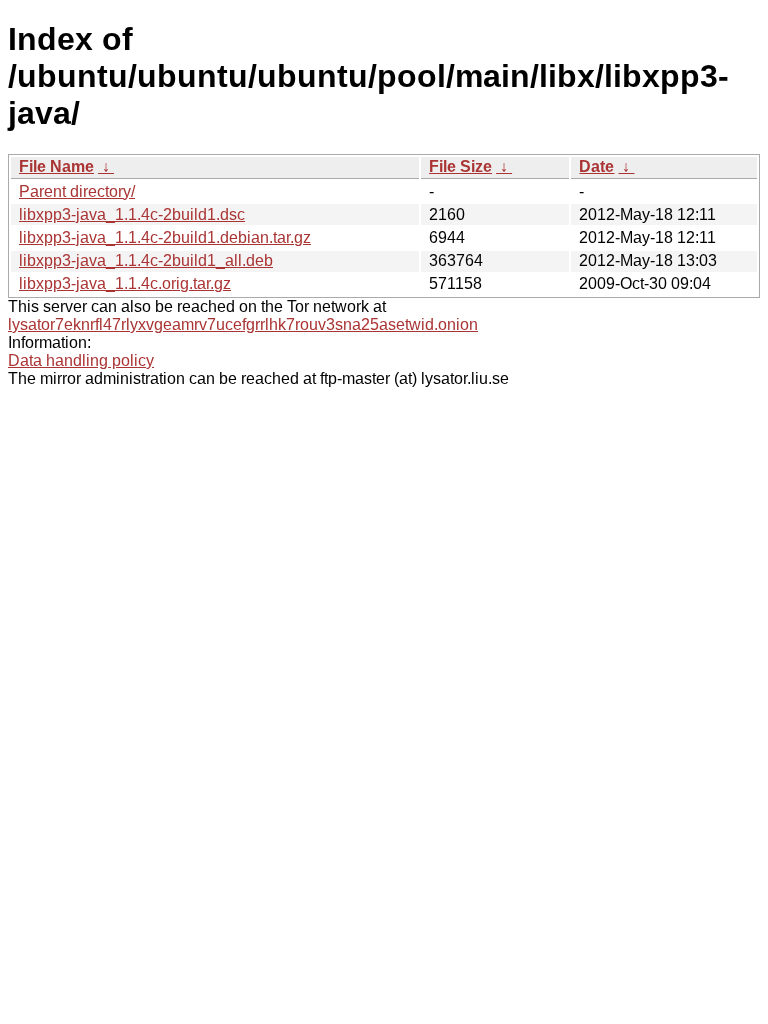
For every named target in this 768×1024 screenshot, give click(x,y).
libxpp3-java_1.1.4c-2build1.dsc (132, 214)
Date (596, 166)
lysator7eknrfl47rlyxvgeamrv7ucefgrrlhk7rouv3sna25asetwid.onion (243, 324)
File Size (460, 166)
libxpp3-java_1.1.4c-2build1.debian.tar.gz (165, 237)
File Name (56, 166)
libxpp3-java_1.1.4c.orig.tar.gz (125, 283)
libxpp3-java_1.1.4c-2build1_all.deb (146, 260)
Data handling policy (81, 360)
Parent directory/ (77, 191)
